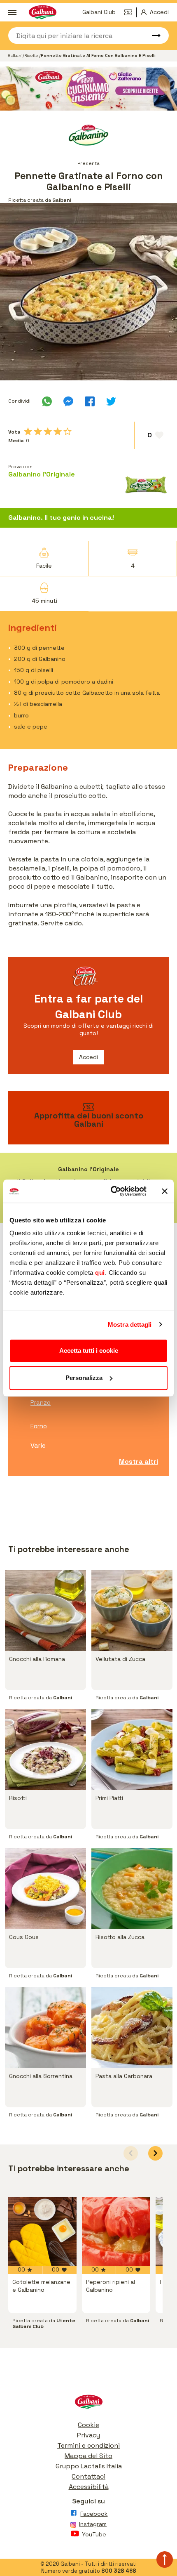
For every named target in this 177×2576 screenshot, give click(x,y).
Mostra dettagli (130, 1325)
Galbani (15, 55)
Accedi (88, 1057)
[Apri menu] (12, 12)
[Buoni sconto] (130, 12)
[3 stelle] (48, 432)
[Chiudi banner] (165, 1191)
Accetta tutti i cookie (89, 1351)
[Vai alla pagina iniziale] (88, 2404)
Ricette (32, 55)
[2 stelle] (38, 432)
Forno (39, 1426)
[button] (155, 2153)
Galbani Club (99, 12)
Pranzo (41, 1402)
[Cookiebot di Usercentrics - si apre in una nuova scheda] (111, 1191)
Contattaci (88, 2476)
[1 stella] (28, 432)
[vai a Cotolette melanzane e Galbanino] (42, 2232)
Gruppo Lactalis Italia (89, 2466)
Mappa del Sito (88, 2456)
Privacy (88, 2435)
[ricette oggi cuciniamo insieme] (88, 89)
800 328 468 (119, 2571)
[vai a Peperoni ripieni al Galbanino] (116, 2232)
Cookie (88, 2425)
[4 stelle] (58, 432)
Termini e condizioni (88, 2445)
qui (100, 1273)
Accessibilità (89, 2487)
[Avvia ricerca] (152, 35)
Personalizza (84, 1378)
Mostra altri (139, 1461)
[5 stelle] (68, 432)
